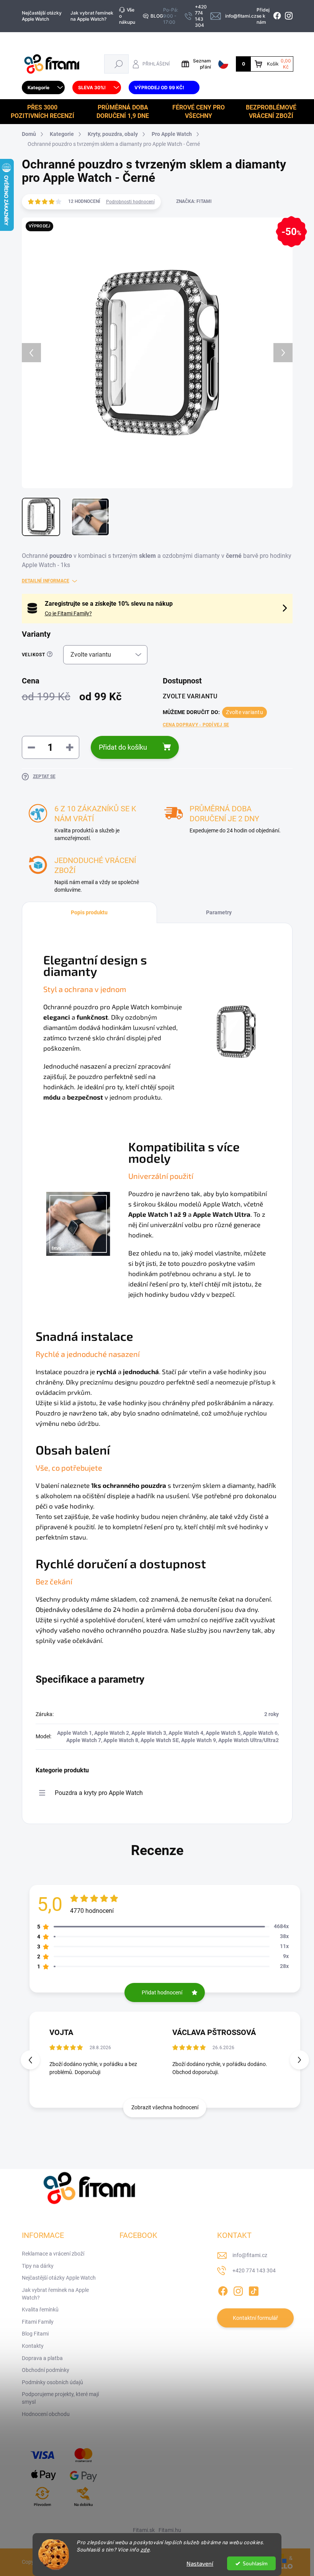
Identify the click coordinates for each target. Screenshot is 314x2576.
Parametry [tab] (219, 912)
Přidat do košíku (123, 747)
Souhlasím (255, 2563)
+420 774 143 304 (254, 2270)
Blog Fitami (35, 2334)
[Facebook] (223, 2290)
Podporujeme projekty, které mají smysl (60, 2398)
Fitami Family (38, 2322)
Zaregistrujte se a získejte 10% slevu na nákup (109, 604)
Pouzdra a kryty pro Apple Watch (99, 1793)
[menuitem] (43, 88)
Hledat (119, 64)
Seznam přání (202, 64)
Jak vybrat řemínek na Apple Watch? (92, 16)
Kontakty (33, 2346)
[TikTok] (253, 2290)
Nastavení (200, 2563)
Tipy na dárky (38, 2266)
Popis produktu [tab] (89, 912)
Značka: (194, 201)
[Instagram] (238, 2290)
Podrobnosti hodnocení (130, 202)
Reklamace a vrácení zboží (53, 2254)
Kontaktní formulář (255, 2318)
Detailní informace (46, 581)
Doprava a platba (42, 2358)
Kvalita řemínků (40, 2310)
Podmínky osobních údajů (52, 2382)
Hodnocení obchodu (46, 2414)
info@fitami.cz (250, 2255)
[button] (299, 2060)
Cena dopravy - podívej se (196, 725)
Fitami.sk (144, 2530)
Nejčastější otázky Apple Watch (42, 16)
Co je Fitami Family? (68, 613)
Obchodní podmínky (46, 2370)
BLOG (157, 16)
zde (145, 2550)
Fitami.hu (170, 2530)
